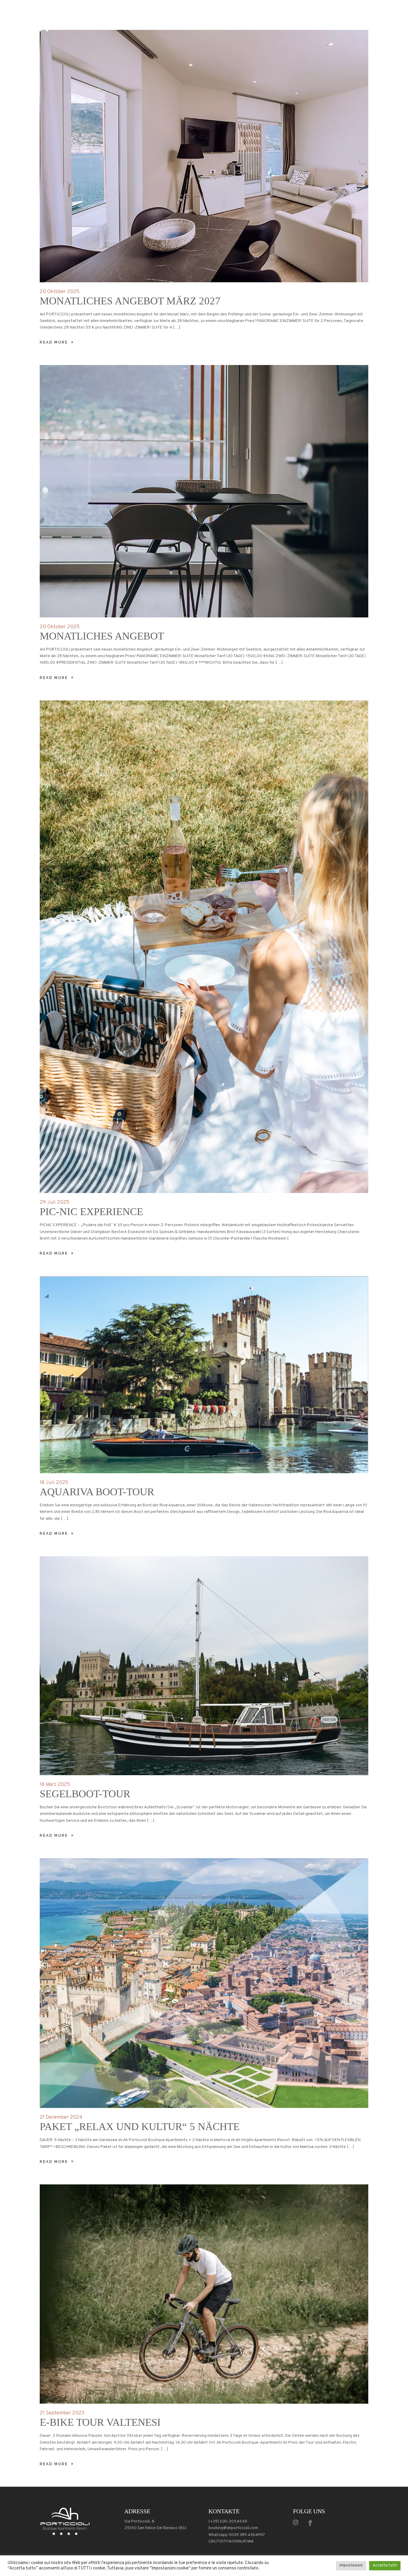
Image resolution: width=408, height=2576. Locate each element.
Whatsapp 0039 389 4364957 (237, 2535)
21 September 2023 (62, 2413)
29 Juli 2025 (55, 1203)
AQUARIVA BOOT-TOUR (97, 1492)
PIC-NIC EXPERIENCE (91, 1212)
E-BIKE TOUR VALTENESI (100, 2422)
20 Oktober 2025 (60, 292)
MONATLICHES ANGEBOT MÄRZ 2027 (130, 301)
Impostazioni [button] (351, 2566)
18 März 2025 (55, 1785)
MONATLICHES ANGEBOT (102, 636)
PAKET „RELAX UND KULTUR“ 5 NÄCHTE (140, 2127)
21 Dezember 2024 (61, 2117)
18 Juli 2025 (54, 1483)
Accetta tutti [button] (385, 2566)
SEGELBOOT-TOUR (85, 1794)
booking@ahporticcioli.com (233, 2528)
